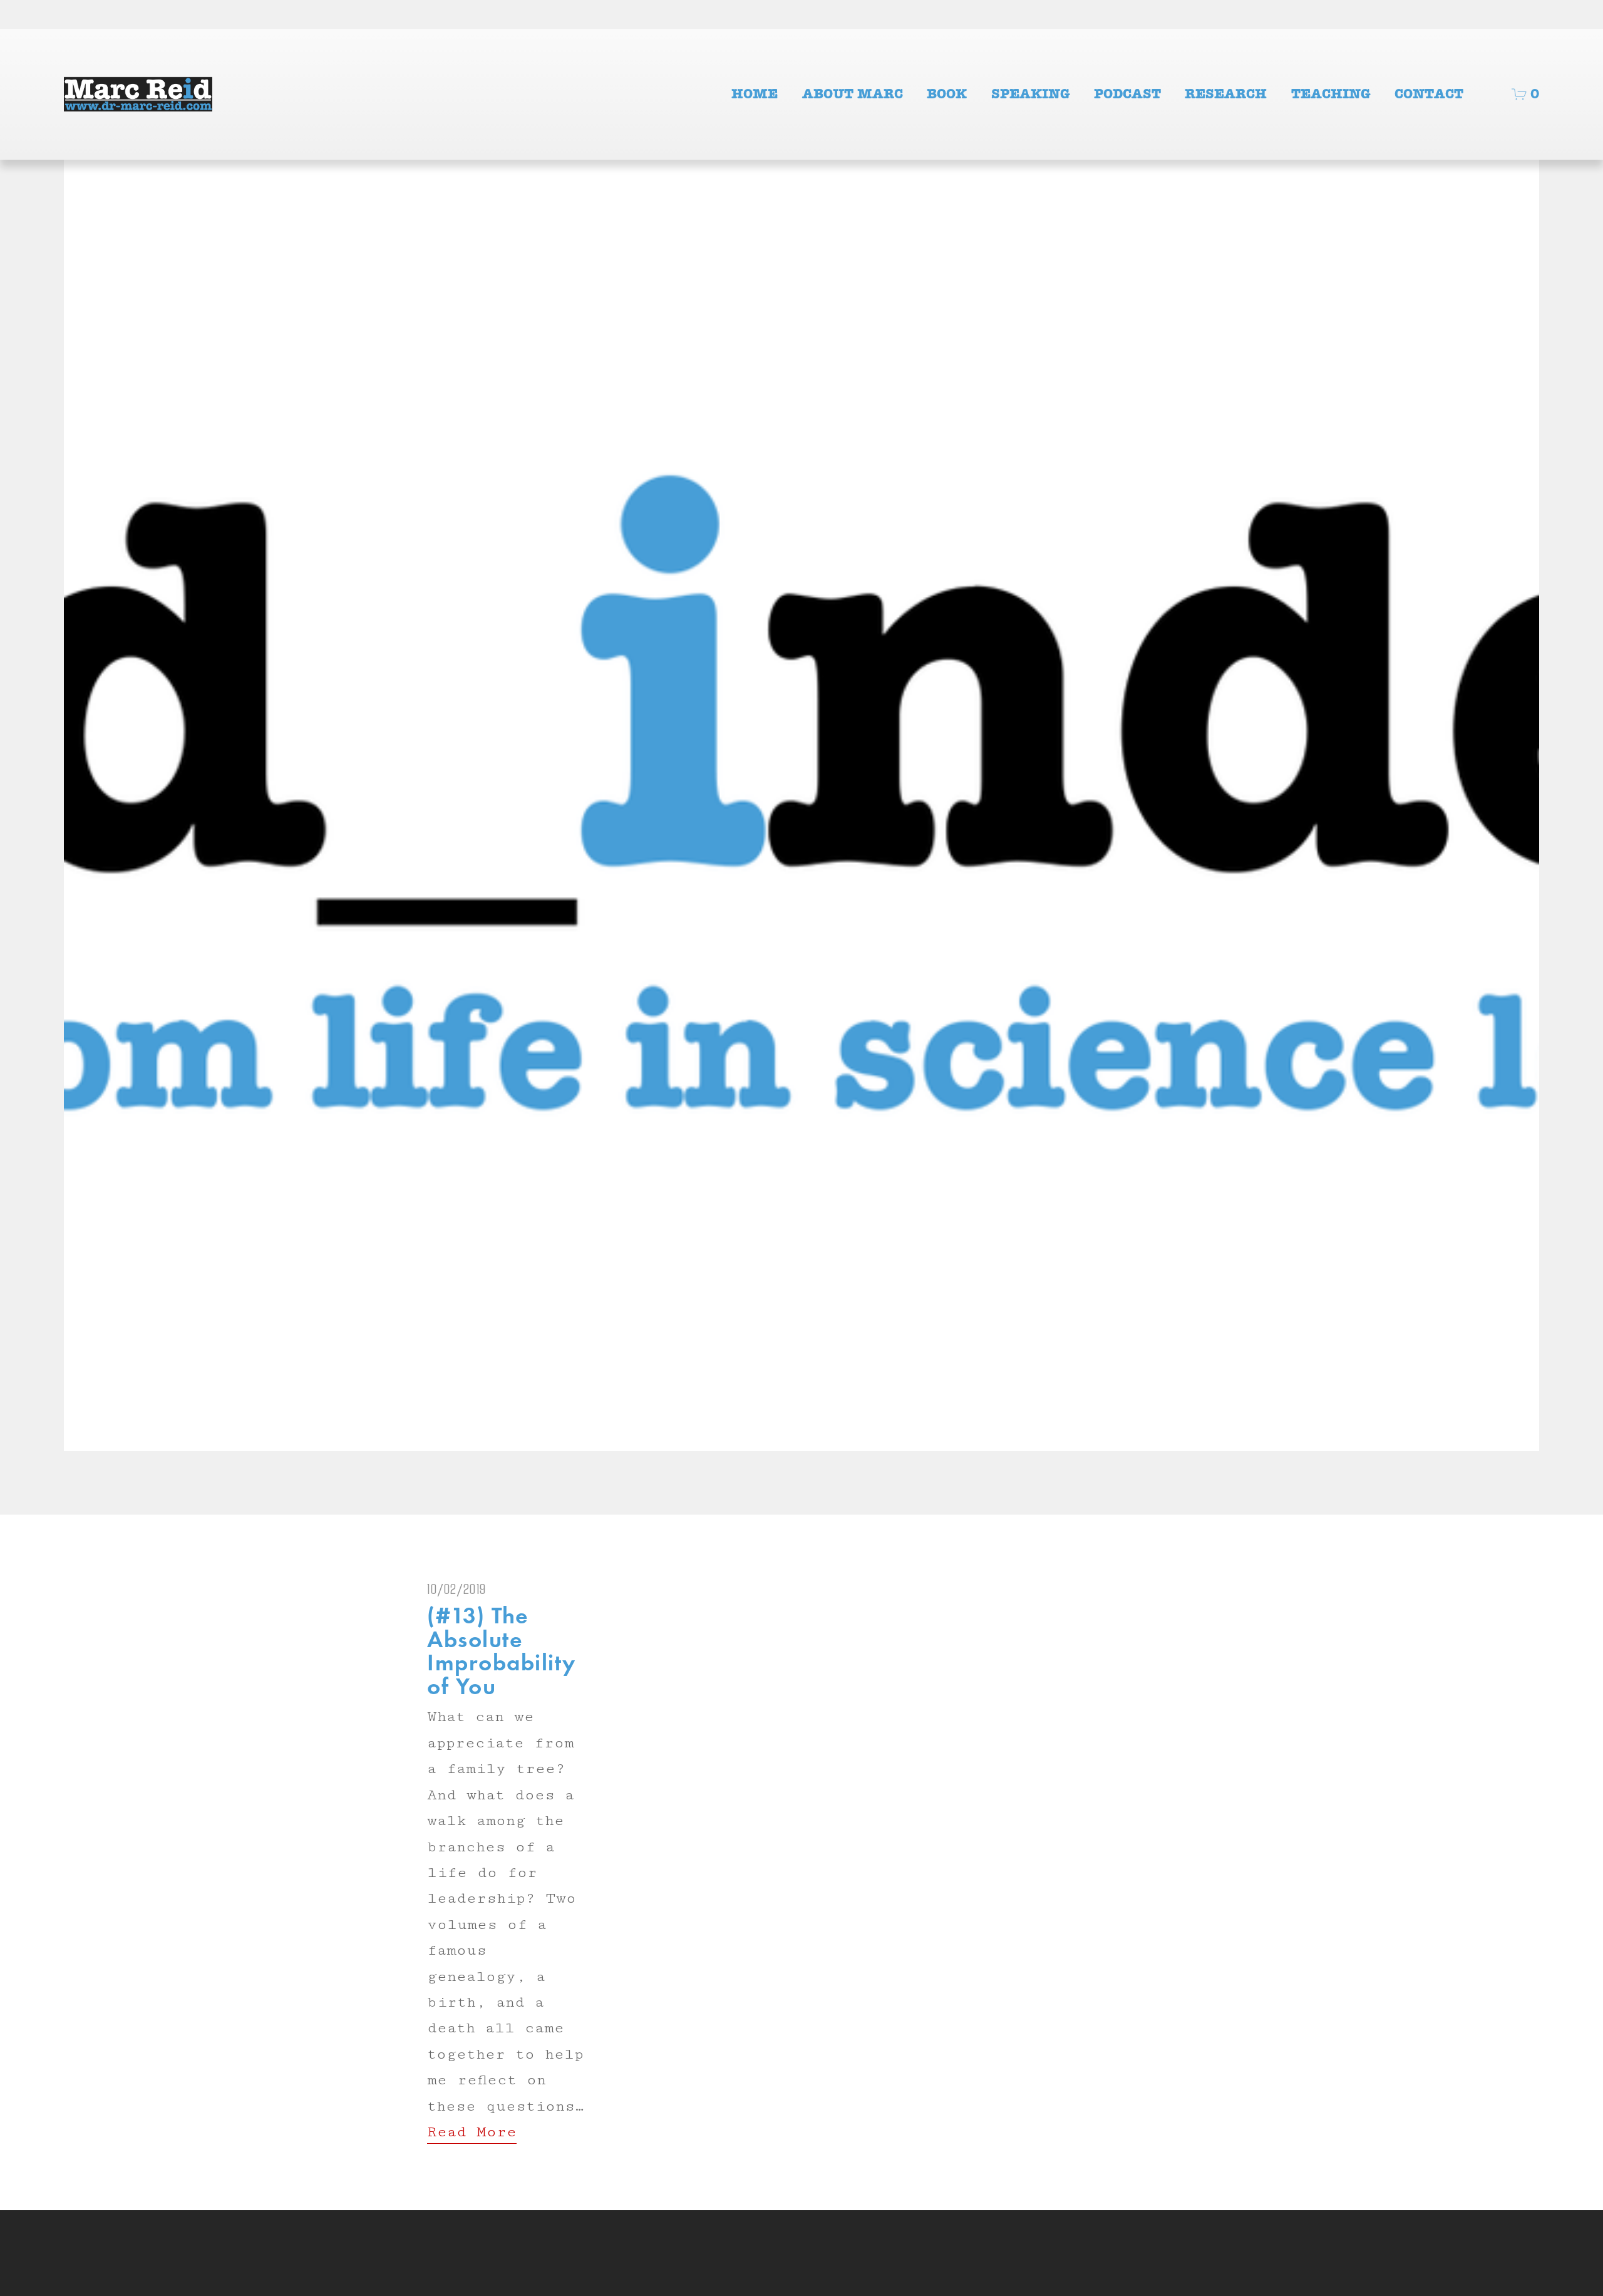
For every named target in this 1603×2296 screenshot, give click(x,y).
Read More (472, 2132)
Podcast (1127, 94)
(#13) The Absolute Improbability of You (502, 1651)
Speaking (1031, 94)
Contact (1429, 94)
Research (1226, 94)
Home (755, 94)
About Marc (853, 94)
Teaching (1331, 94)
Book (947, 94)
